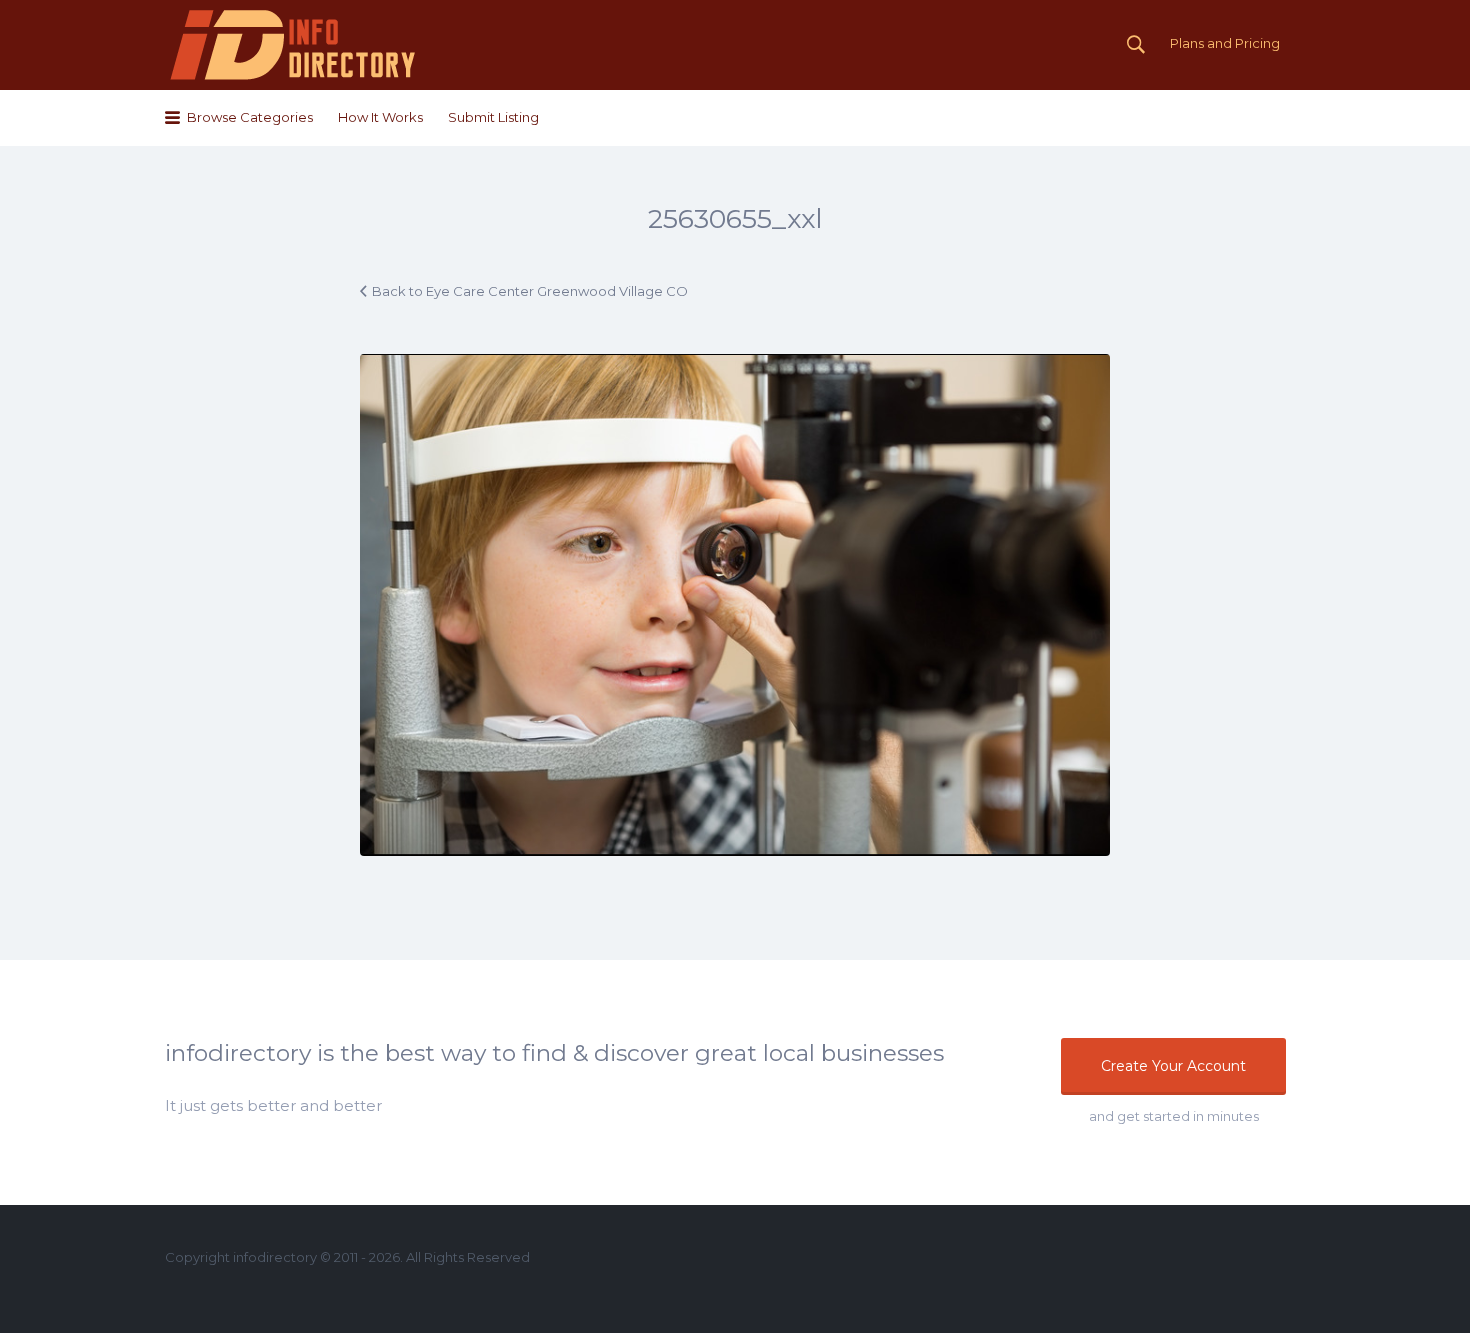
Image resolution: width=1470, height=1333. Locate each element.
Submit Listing (493, 117)
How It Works (380, 117)
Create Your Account (1173, 1066)
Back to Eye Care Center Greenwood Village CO (530, 291)
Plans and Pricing (1225, 43)
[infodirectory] (293, 45)
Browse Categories (250, 117)
